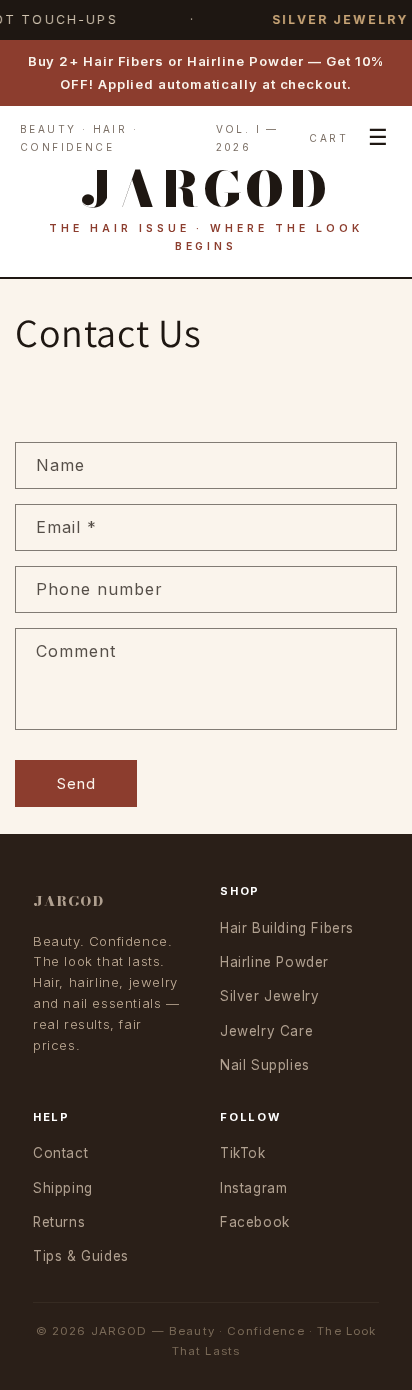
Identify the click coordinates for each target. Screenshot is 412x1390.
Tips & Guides (81, 1256)
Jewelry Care (266, 1031)
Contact (60, 1153)
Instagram (253, 1188)
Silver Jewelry (269, 996)
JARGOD (68, 901)
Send (76, 783)
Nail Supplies (265, 1065)
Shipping (63, 1188)
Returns (59, 1222)
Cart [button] (328, 138)
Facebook (255, 1222)
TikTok (243, 1153)
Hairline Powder (274, 962)
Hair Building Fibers (287, 928)
